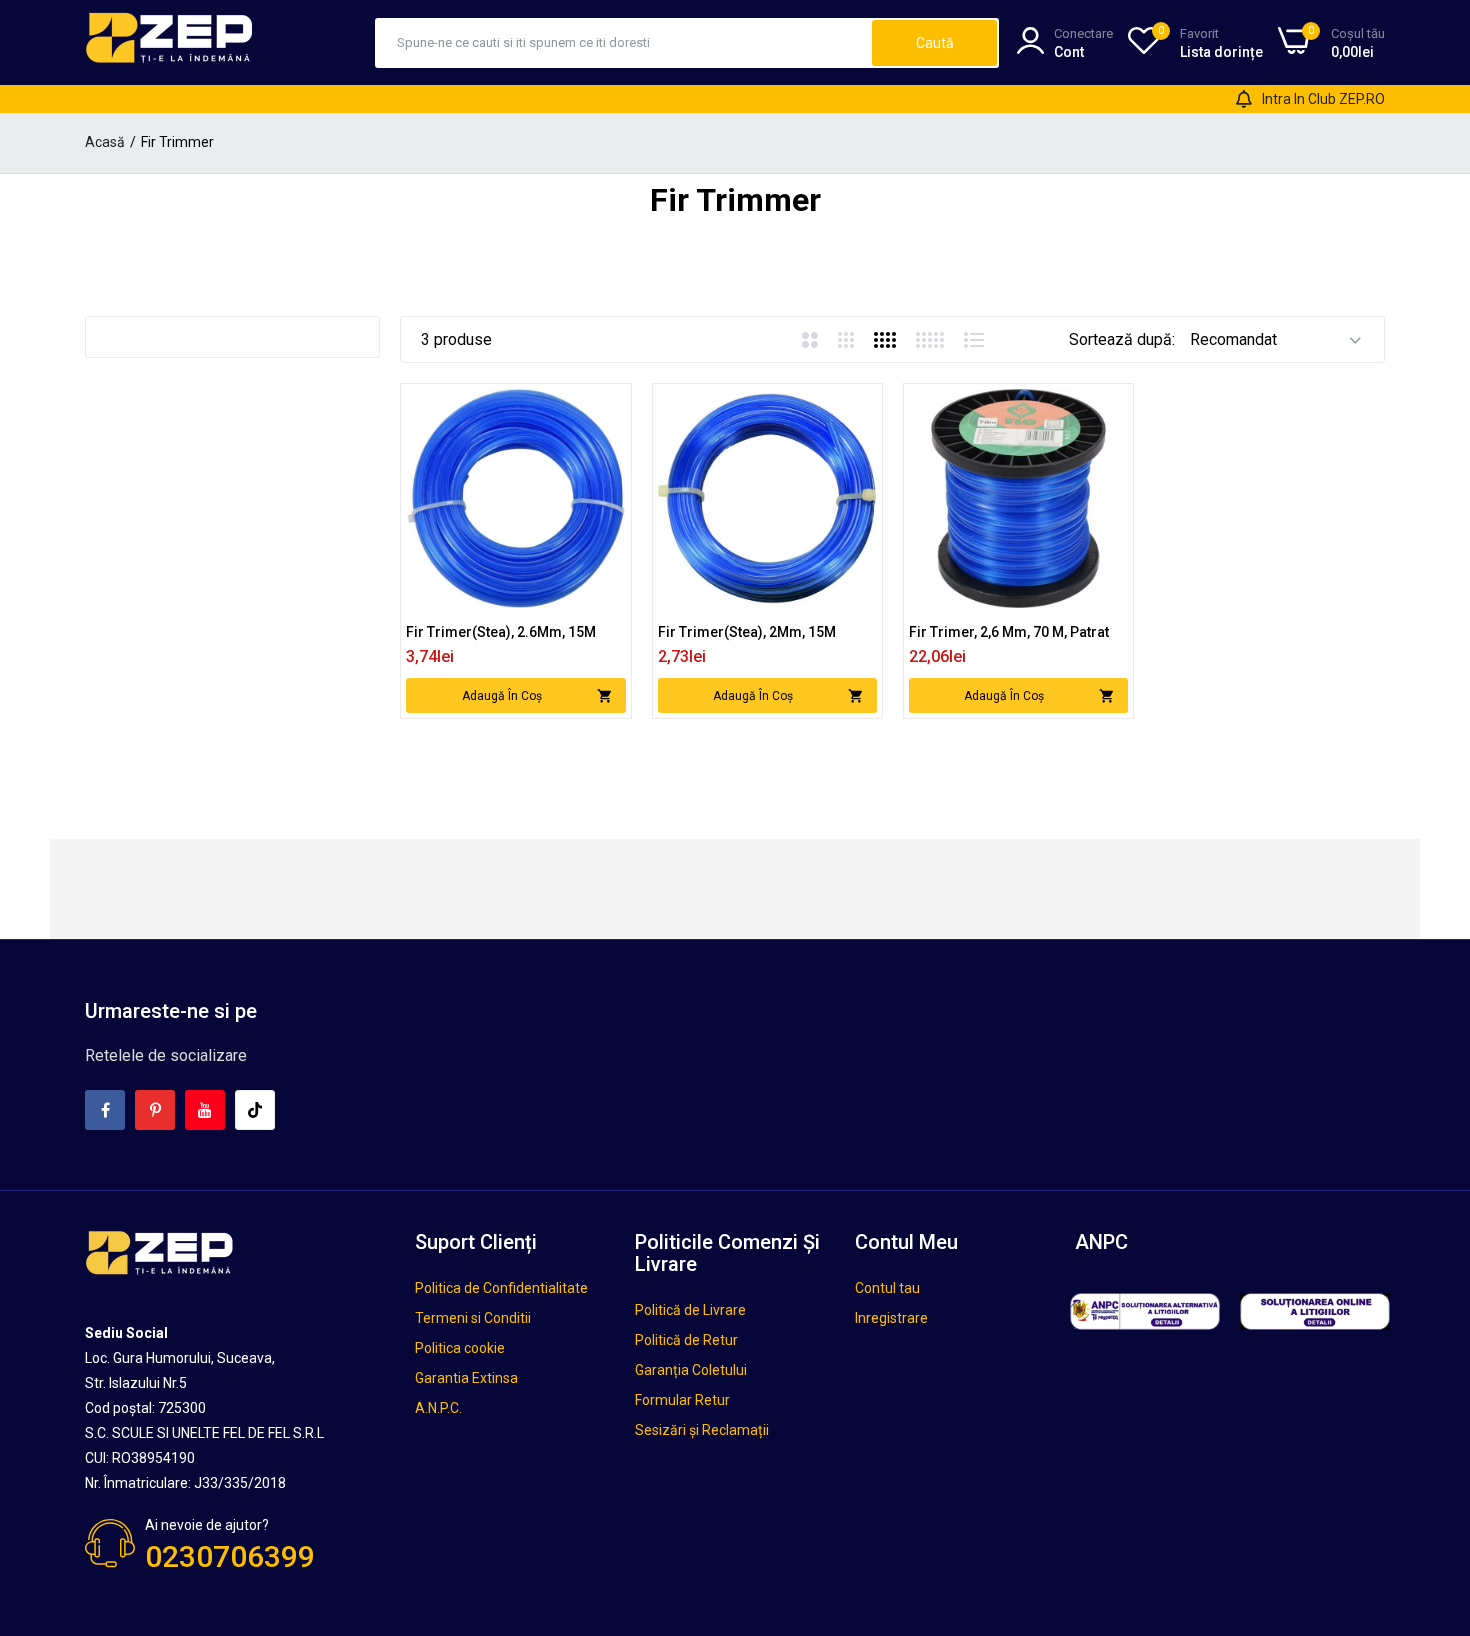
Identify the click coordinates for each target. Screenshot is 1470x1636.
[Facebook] (105, 1110)
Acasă (105, 142)
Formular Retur (682, 1400)
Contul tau (887, 1288)
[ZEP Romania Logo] (170, 42)
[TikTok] (255, 1110)
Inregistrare (891, 1318)
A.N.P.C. (438, 1408)
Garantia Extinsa (466, 1378)
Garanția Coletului (691, 1370)
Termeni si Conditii (473, 1318)
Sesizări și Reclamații (702, 1430)
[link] (608, 406)
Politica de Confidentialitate (501, 1288)
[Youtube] (205, 1110)
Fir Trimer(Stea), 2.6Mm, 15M (501, 632)
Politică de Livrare (690, 1310)
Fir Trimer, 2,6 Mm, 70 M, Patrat (1009, 632)
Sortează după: (1122, 339)
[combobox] (624, 43)
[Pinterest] (155, 1110)
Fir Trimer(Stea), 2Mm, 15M (747, 632)
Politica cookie (460, 1348)
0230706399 (230, 1556)
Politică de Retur (686, 1340)
